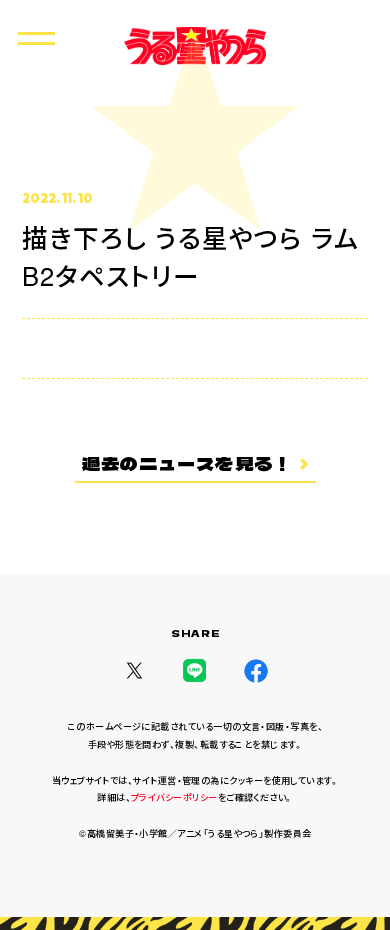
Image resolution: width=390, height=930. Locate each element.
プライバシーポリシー (174, 797)
